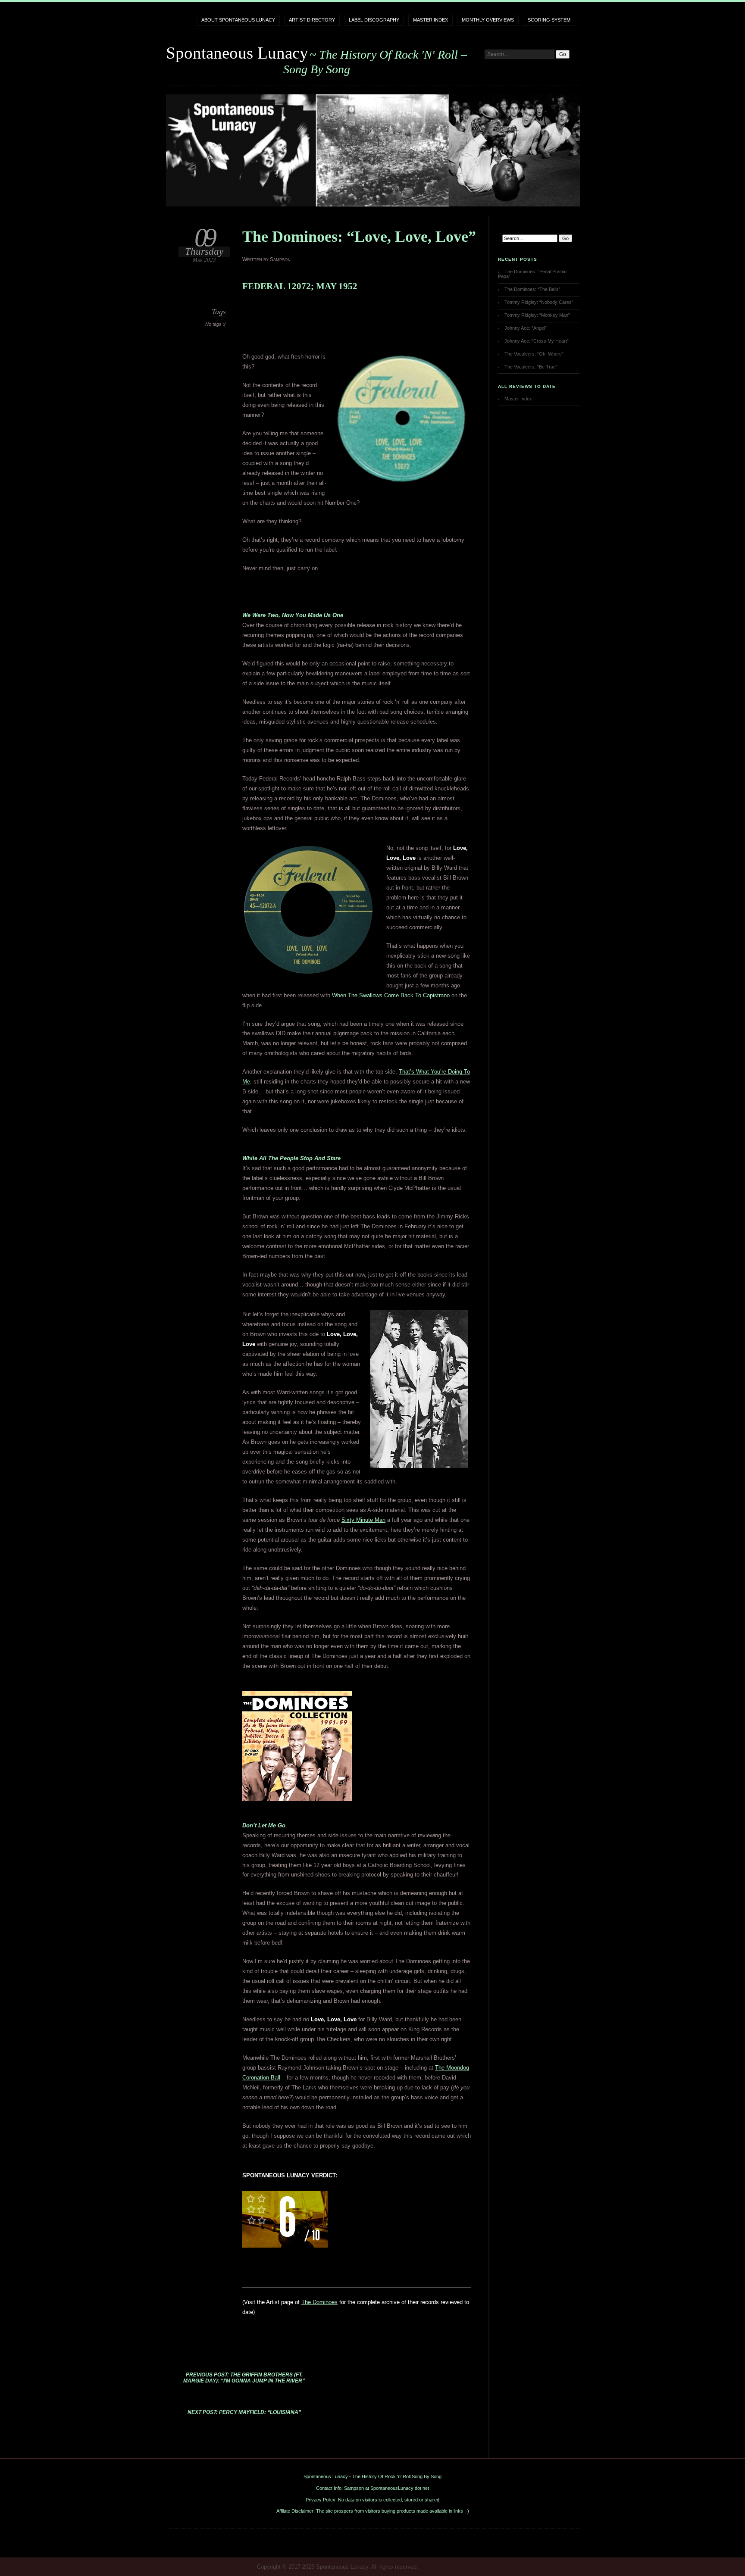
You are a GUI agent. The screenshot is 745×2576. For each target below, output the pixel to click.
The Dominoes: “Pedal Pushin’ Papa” (533, 274)
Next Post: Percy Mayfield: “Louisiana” (244, 2412)
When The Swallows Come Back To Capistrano (391, 995)
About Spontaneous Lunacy (238, 20)
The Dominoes (319, 2302)
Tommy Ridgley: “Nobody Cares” (539, 302)
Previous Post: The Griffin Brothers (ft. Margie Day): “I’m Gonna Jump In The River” (244, 2378)
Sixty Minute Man (363, 1520)
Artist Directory (312, 20)
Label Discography (374, 20)
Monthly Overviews (488, 20)
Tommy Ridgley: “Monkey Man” (537, 315)
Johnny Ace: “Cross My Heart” (537, 341)
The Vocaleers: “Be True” (531, 367)
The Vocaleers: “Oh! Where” (534, 354)
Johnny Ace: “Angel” (526, 328)
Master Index (430, 20)
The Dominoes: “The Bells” (532, 289)
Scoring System (549, 20)
